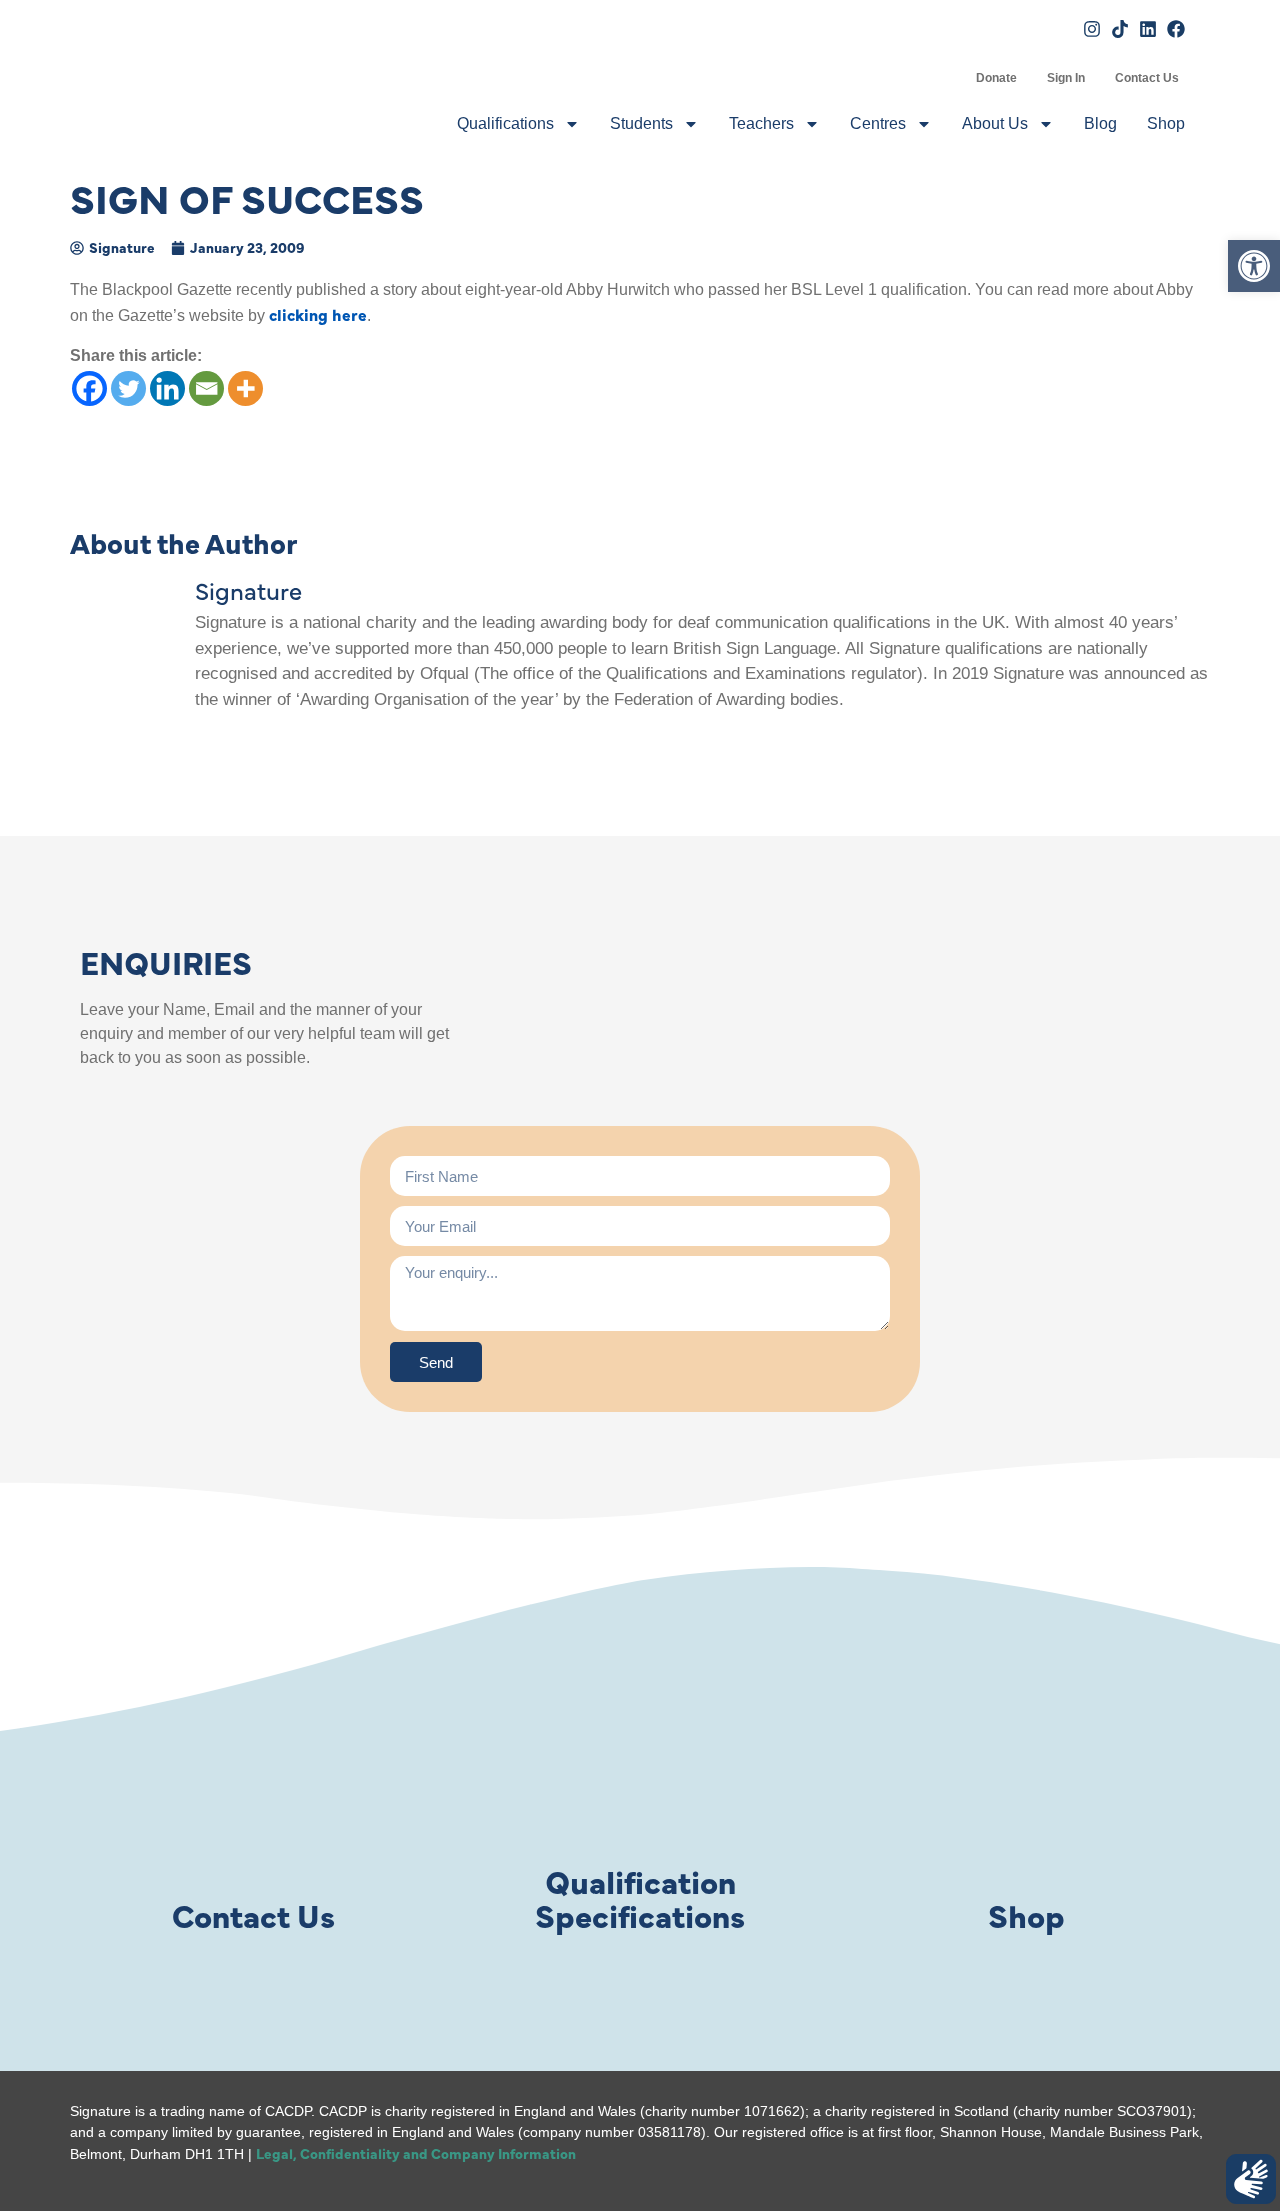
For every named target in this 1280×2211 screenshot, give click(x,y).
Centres (878, 123)
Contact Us (1147, 78)
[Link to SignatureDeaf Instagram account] (1092, 29)
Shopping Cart (946, 78)
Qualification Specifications (640, 1897)
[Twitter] (128, 388)
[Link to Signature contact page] (253, 1770)
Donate (996, 78)
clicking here (318, 314)
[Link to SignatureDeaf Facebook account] (1176, 29)
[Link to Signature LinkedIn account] (1148, 29)
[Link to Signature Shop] (1027, 1770)
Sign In (1066, 78)
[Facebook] (89, 388)
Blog (1100, 123)
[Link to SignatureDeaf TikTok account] (1120, 29)
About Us (995, 123)
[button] (1254, 266)
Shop (1166, 123)
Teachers (761, 123)
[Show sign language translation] (1251, 2179)
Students (641, 123)
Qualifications (505, 123)
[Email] (206, 388)
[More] (245, 388)
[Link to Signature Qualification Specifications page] (640, 1770)
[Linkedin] (167, 388)
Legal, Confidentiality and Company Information (416, 2153)
